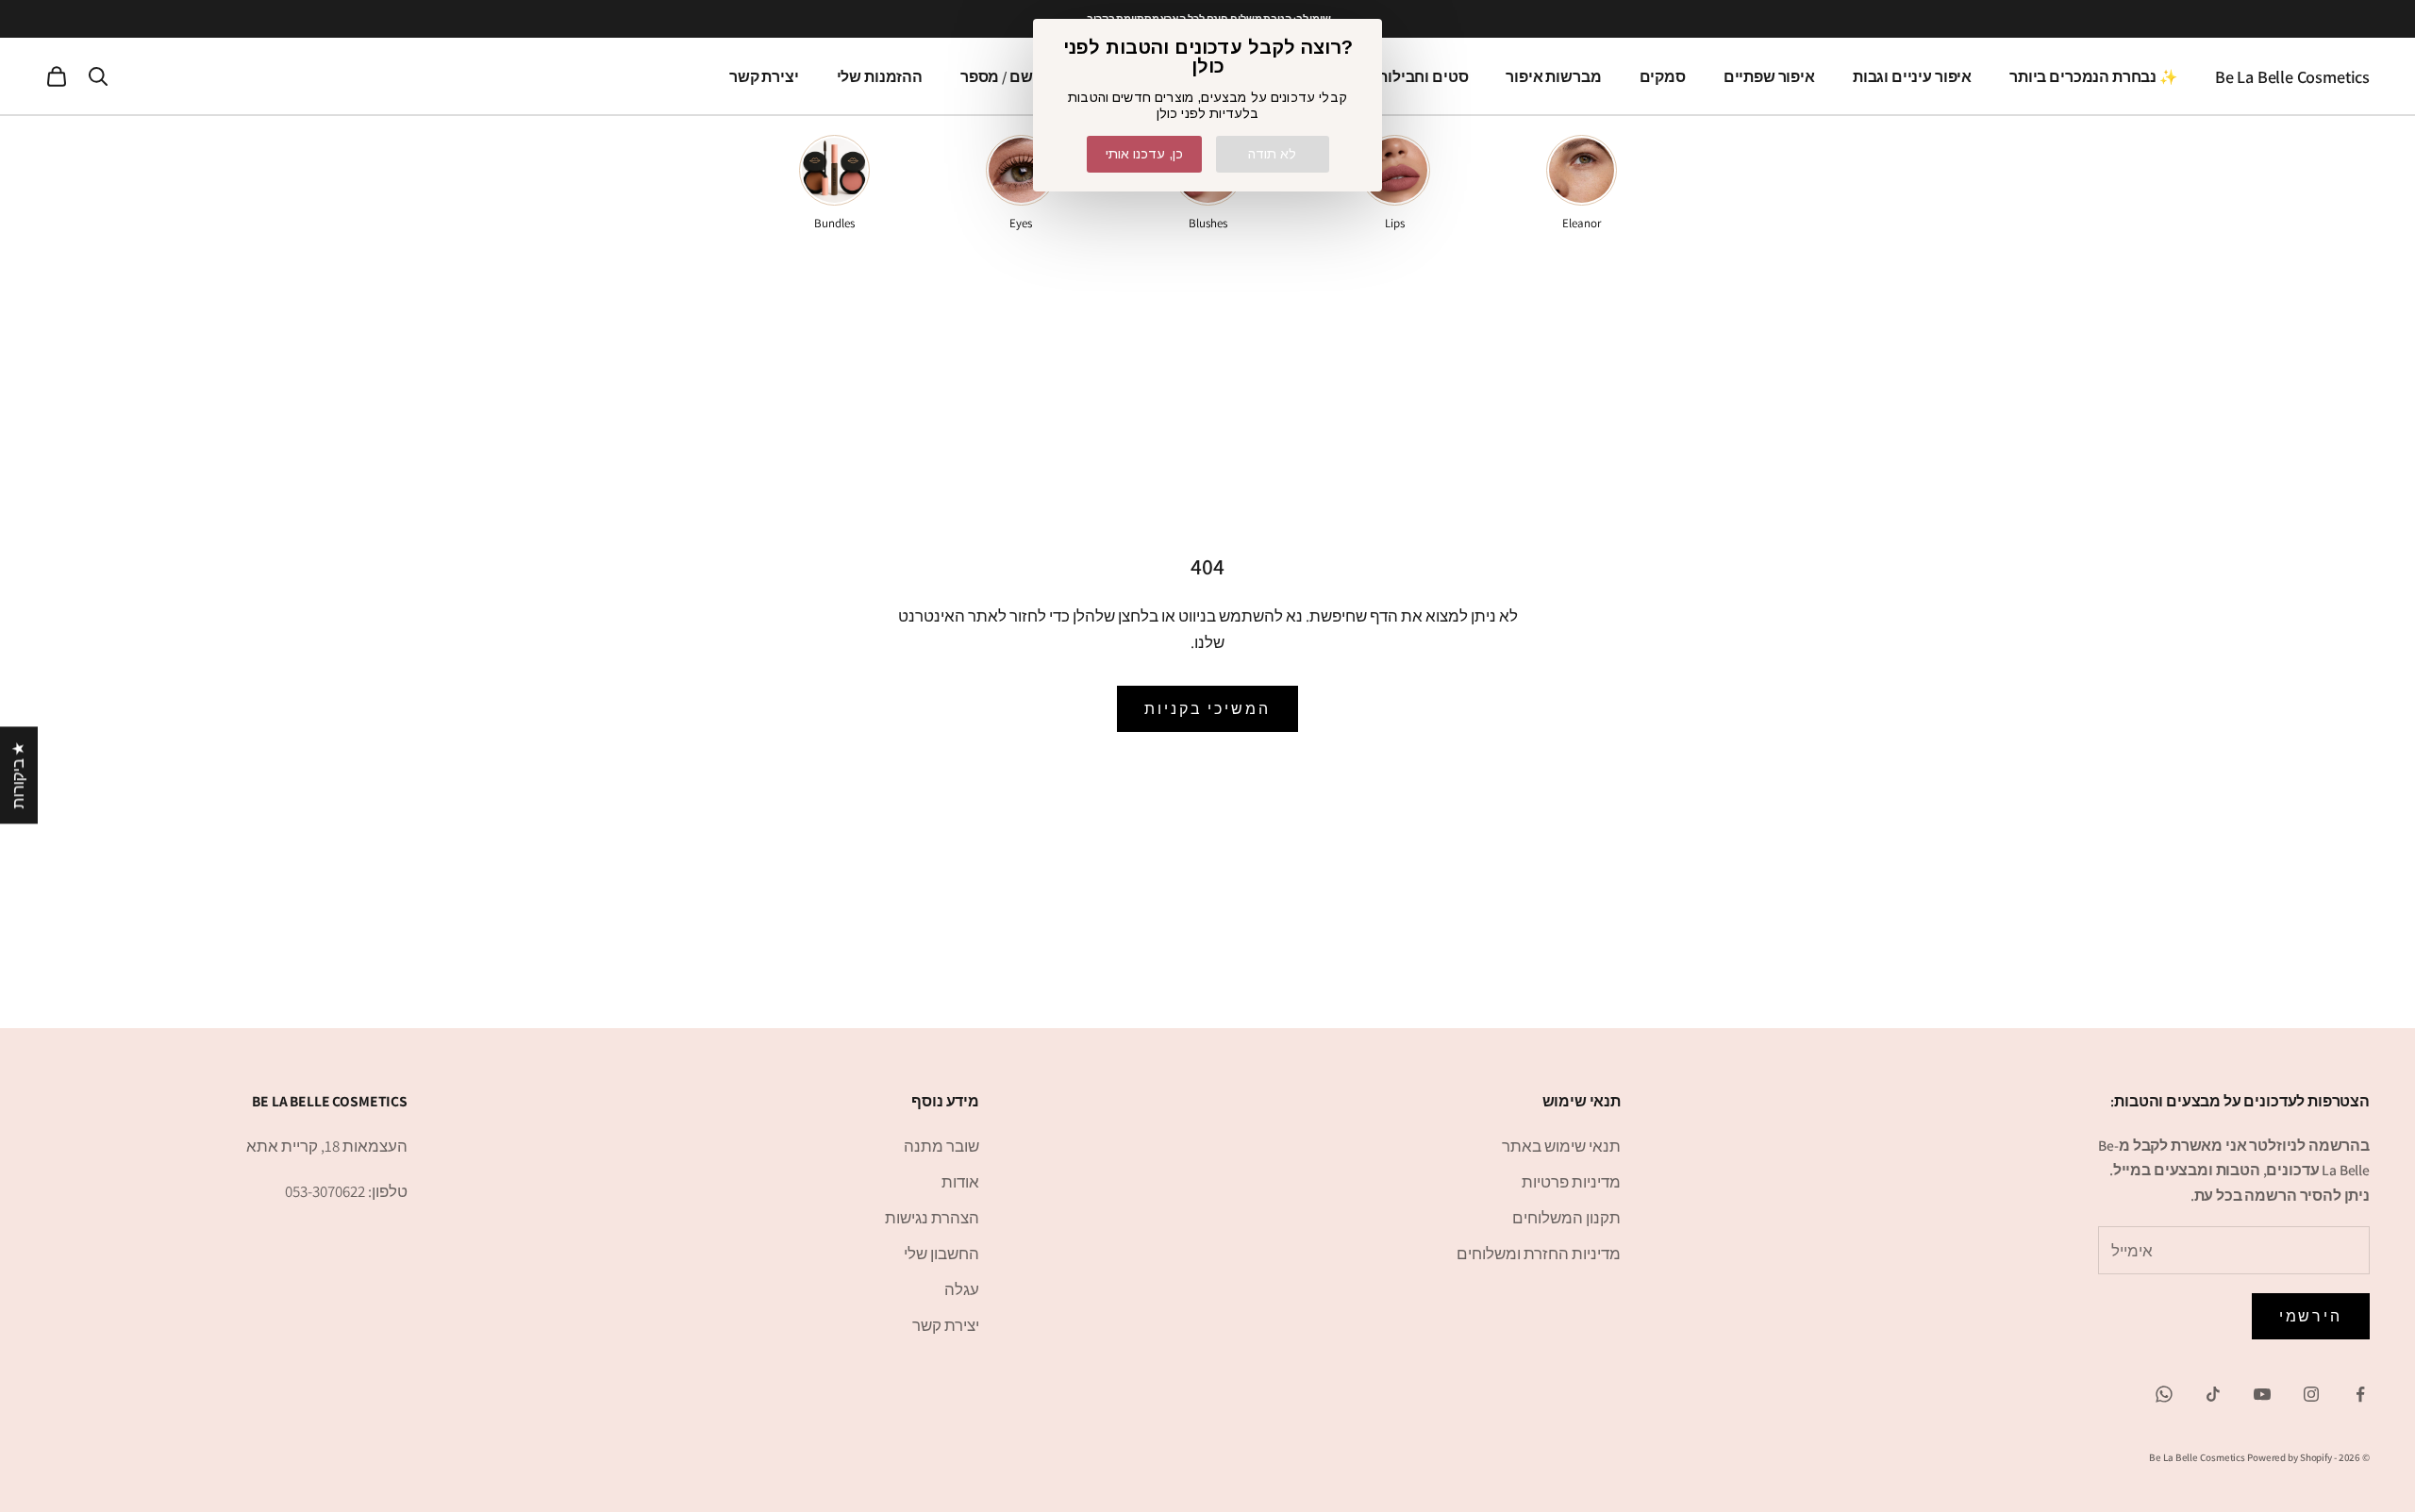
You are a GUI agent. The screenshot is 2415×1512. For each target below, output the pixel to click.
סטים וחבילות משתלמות (1387, 76)
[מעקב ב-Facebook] (2360, 1394)
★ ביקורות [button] (18, 775)
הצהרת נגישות (932, 1218)
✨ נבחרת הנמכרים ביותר (2093, 76)
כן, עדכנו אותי (1144, 154)
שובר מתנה (941, 1146)
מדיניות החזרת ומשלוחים (1539, 1254)
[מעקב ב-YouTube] (2262, 1394)
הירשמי (2311, 1316)
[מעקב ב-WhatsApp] (2164, 1394)
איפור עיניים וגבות (1912, 76)
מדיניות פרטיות (1571, 1182)
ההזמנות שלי (880, 76)
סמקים (1663, 76)
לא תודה (1272, 154)
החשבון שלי (941, 1254)
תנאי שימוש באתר (1561, 1146)
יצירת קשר (764, 76)
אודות (960, 1182)
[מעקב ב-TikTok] (2213, 1394)
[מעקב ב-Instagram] (2311, 1394)
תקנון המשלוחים (1566, 1218)
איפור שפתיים (1769, 76)
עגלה (962, 1289)
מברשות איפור (1553, 76)
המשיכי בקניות (1207, 709)
